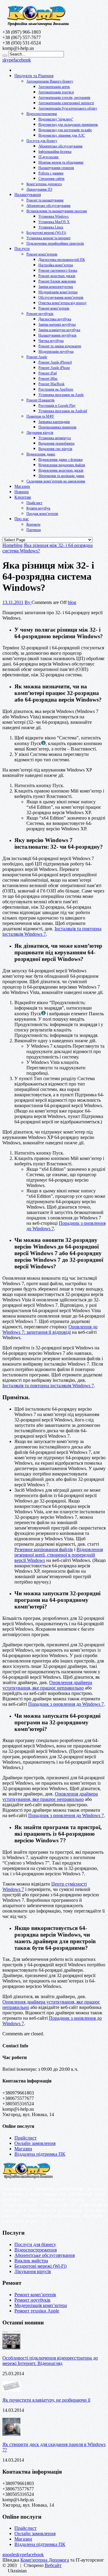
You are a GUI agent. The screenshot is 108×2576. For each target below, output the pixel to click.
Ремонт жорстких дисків (57, 276)
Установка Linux (51, 227)
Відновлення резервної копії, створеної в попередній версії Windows (59, 1555)
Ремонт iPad (48, 373)
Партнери (34, 530)
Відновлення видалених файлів (62, 465)
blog (72, 602)
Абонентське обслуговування (60, 146)
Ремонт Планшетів (40, 400)
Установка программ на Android (63, 411)
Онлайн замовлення (35, 2143)
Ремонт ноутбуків (40, 314)
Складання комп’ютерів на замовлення (56, 481)
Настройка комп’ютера (56, 265)
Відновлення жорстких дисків (61, 470)
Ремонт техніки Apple (37, 2311)
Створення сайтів (51, 179)
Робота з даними (51, 173)
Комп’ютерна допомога (44, 184)
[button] (54, 2571)
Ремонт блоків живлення (57, 281)
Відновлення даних (41, 454)
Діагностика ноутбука (55, 319)
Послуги (22, 249)
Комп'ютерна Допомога (45, 2560)
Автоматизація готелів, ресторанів (64, 98)
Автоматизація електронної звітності (66, 103)
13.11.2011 (13, 602)
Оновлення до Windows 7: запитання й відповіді (50, 1329)
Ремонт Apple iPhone (54, 368)
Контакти (33, 524)
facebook (22, 60)
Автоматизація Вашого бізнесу (50, 81)
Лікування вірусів (40, 433)
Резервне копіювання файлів (44, 1549)
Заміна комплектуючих (56, 287)
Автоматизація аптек (54, 87)
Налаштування (28, 195)
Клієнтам (23, 497)
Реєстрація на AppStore (56, 389)
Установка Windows (54, 216)
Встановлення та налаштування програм (57, 211)
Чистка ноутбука (51, 341)
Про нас (22, 519)
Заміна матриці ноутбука (57, 325)
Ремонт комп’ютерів (42, 254)
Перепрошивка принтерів (57, 427)
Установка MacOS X (54, 222)
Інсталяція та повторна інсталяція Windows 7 (48, 1386)
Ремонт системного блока (58, 270)
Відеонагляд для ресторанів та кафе (65, 130)
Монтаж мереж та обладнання (61, 162)
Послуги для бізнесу (42, 141)
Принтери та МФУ (40, 416)
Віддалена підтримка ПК (40, 2154)
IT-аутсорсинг (49, 157)
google (9, 2555)
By (28, 602)
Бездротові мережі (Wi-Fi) (46, 233)
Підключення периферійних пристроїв (55, 243)
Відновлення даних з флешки (60, 460)
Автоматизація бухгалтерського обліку (68, 108)
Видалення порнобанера (56, 443)
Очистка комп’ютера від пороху (63, 303)
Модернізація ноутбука (56, 352)
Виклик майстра (31, 2261)
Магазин (22, 486)
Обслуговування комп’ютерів (61, 297)
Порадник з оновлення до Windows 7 (66, 1704)
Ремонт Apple (37, 357)
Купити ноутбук (38, 508)
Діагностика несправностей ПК (62, 260)
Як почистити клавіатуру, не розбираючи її (46, 2400)
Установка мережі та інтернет (48, 238)
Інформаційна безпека (55, 152)
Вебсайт (53, 2565)
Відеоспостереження (42, 114)
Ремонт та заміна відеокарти (60, 346)
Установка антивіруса (55, 438)
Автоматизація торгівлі (56, 92)
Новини (22, 492)
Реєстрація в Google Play (57, 406)
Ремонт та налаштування (45, 200)
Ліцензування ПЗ (39, 189)
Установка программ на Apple (61, 395)
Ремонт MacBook (51, 384)
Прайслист (34, 503)
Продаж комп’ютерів (42, 514)
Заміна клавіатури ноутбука (59, 330)
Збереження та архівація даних (61, 476)
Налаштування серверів (56, 168)
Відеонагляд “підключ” (56, 119)
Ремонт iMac (48, 379)
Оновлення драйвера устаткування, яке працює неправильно (47, 1685)
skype (8, 60)
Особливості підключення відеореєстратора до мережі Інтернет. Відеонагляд (50, 2361)
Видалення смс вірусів (55, 449)
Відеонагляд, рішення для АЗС (62, 135)
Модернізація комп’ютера (58, 292)
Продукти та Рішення (34, 76)
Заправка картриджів (54, 422)
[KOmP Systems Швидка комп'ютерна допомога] (38, 27)
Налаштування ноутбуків (57, 335)
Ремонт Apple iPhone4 (55, 362)
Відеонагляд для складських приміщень (68, 125)
